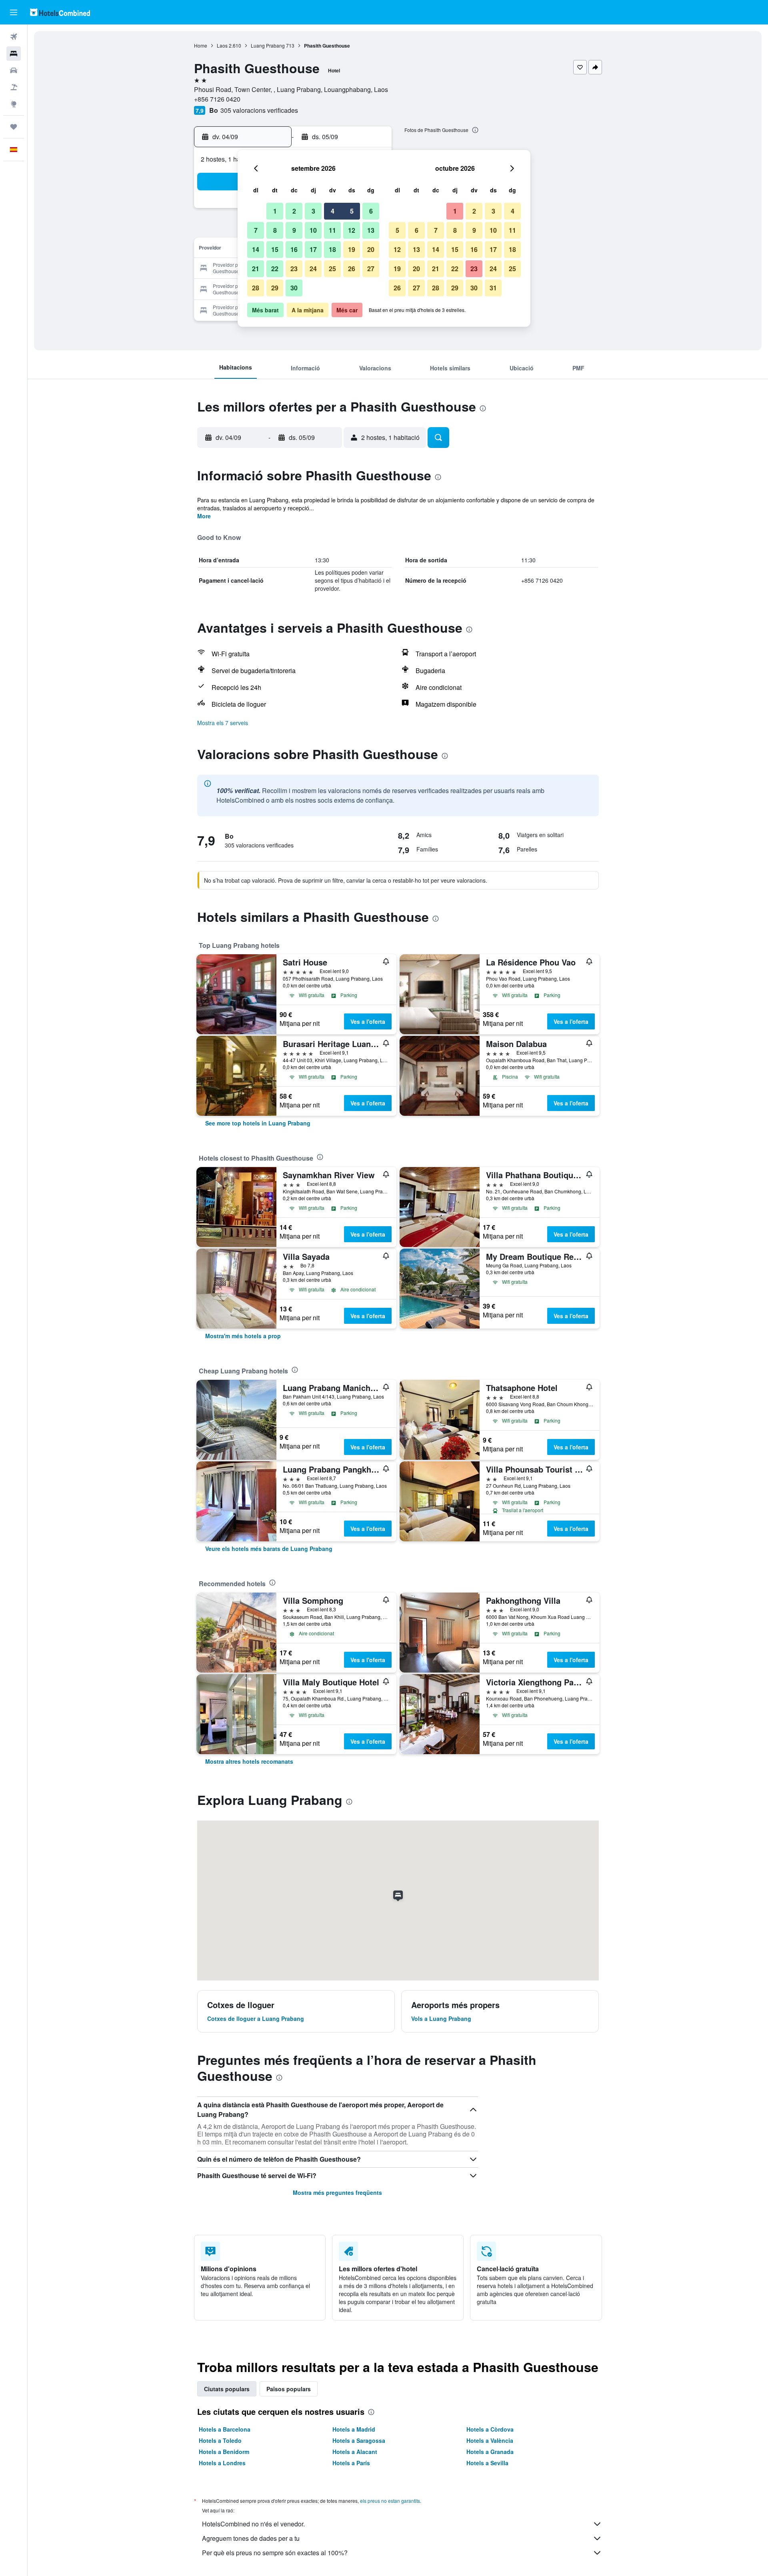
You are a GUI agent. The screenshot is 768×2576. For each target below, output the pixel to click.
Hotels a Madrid (354, 2429)
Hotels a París (351, 2463)
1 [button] (275, 211)
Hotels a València (490, 2440)
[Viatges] (14, 127)
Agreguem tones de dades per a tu (251, 2538)
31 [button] (493, 288)
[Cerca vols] (14, 37)
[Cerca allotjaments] (14, 54)
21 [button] (256, 269)
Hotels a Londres (222, 2463)
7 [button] (256, 230)
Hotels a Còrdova (490, 2429)
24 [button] (313, 269)
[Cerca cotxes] (14, 70)
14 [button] (256, 249)
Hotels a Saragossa (359, 2440)
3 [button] (313, 211)
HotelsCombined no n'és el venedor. (253, 2524)
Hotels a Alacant (355, 2452)
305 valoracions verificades (259, 110)
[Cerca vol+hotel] (14, 87)
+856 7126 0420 (217, 99)
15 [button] (275, 249)
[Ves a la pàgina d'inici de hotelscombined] (60, 12)
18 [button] (332, 249)
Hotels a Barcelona (225, 2429)
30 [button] (294, 288)
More (204, 516)
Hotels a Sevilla (487, 2463)
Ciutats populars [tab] (227, 2389)
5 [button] (352, 211)
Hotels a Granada (490, 2452)
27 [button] (371, 269)
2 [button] (294, 211)
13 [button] (371, 230)
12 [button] (352, 230)
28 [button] (256, 288)
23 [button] (294, 269)
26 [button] (352, 269)
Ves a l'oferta (368, 1021)
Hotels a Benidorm (224, 2452)
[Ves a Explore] (14, 104)
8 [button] (275, 230)
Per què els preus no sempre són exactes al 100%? (275, 2553)
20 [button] (371, 249)
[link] (258, 1123)
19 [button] (352, 249)
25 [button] (332, 269)
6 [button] (371, 211)
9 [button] (294, 230)
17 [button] (313, 249)
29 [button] (275, 288)
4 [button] (333, 211)
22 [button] (275, 269)
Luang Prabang (268, 45)
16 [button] (294, 249)
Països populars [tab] (289, 2389)
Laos (222, 45)
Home (201, 45)
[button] (14, 12)
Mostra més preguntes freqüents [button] (337, 2192)
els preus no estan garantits (390, 2501)
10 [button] (313, 230)
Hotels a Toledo (220, 2440)
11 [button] (332, 230)
